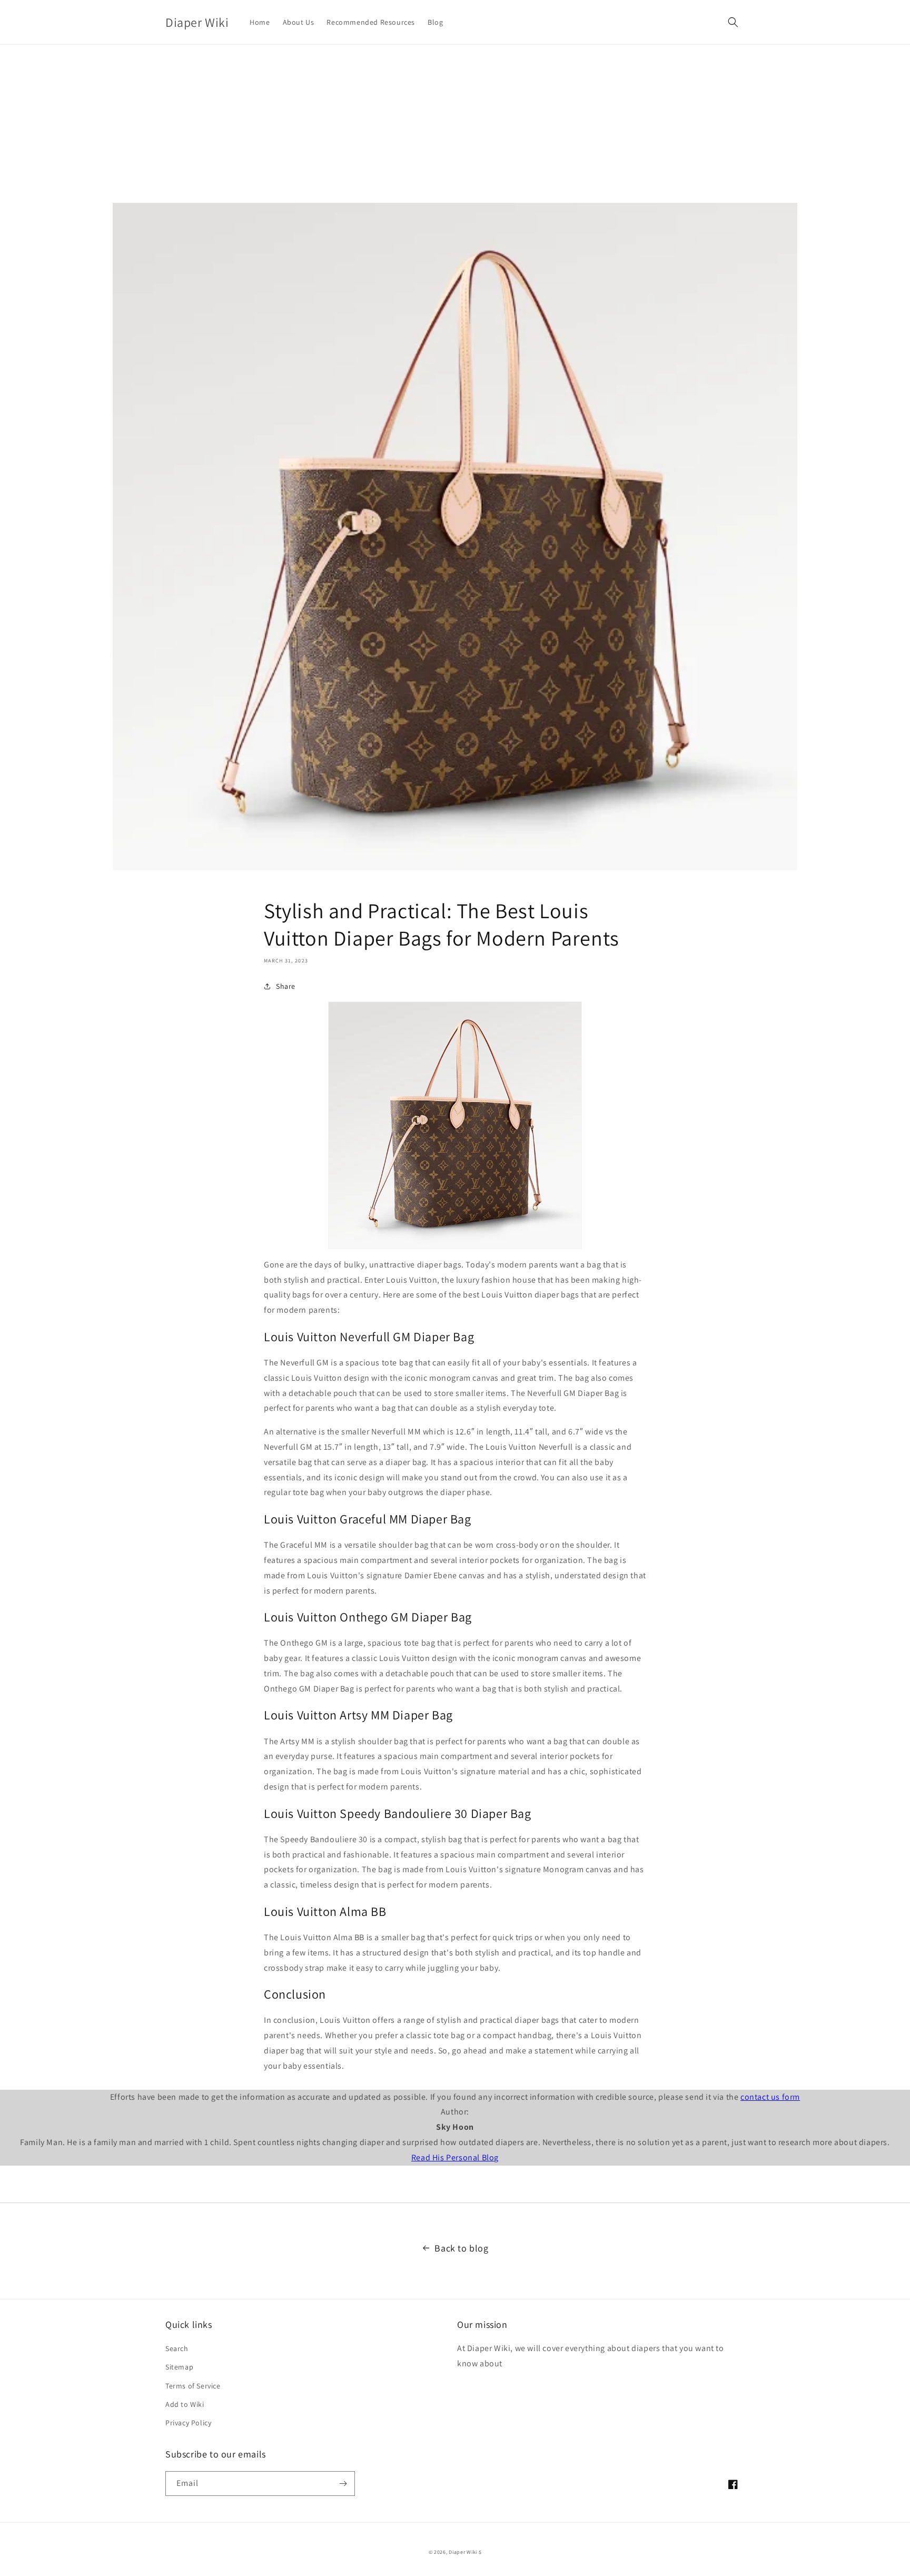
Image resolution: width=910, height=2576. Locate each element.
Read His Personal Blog (455, 2157)
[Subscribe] (343, 2484)
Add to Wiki (185, 2404)
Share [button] (286, 986)
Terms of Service (193, 2386)
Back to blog (461, 2248)
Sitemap (179, 2367)
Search (177, 2348)
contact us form (770, 2097)
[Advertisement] (455, 124)
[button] (733, 22)
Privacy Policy (188, 2423)
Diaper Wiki (463, 2552)
